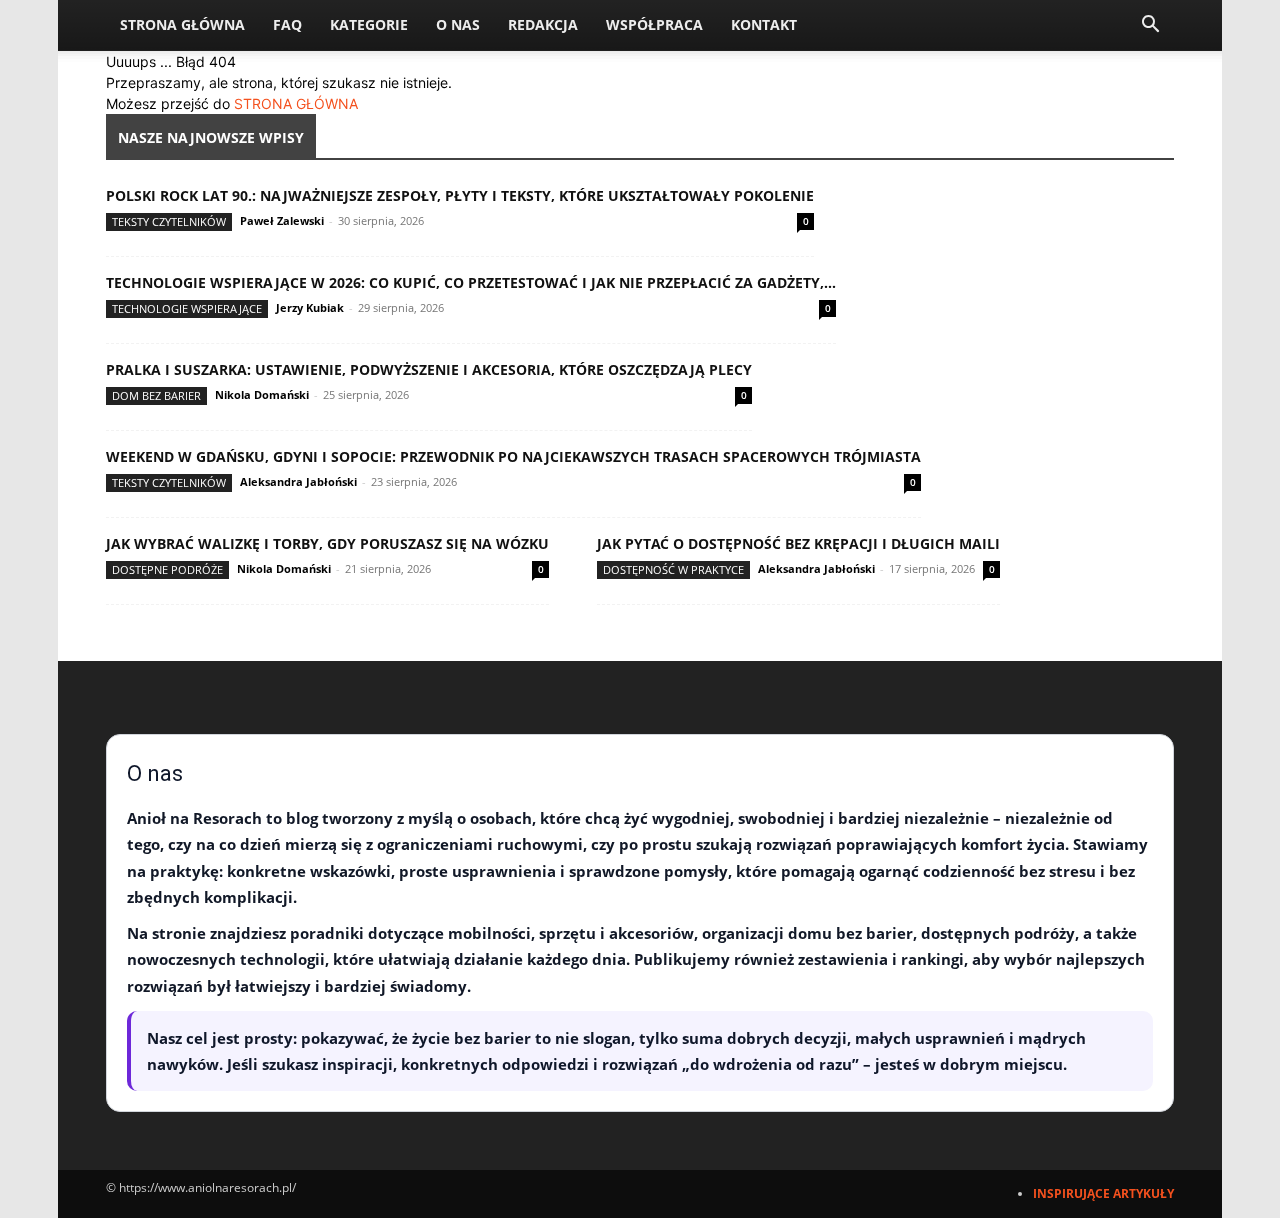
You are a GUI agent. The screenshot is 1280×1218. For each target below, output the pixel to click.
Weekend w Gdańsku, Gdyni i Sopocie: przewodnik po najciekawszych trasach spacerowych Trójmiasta (513, 456)
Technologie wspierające (187, 308)
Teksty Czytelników (169, 221)
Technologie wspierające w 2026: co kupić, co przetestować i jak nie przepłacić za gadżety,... (471, 282)
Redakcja (543, 24)
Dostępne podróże (167, 569)
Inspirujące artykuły (1103, 1193)
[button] (1150, 26)
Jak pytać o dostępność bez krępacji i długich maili (798, 543)
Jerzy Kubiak (310, 307)
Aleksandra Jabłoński (298, 481)
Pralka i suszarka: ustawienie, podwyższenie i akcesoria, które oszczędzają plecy (429, 369)
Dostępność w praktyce (673, 569)
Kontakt (764, 24)
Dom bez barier (156, 395)
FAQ (287, 24)
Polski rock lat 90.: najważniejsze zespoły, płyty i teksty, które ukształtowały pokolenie (460, 195)
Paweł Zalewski (282, 220)
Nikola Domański (262, 394)
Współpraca (654, 24)
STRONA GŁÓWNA (296, 103)
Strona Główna (182, 24)
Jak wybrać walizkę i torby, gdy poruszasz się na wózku (327, 543)
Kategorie (369, 24)
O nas (458, 24)
